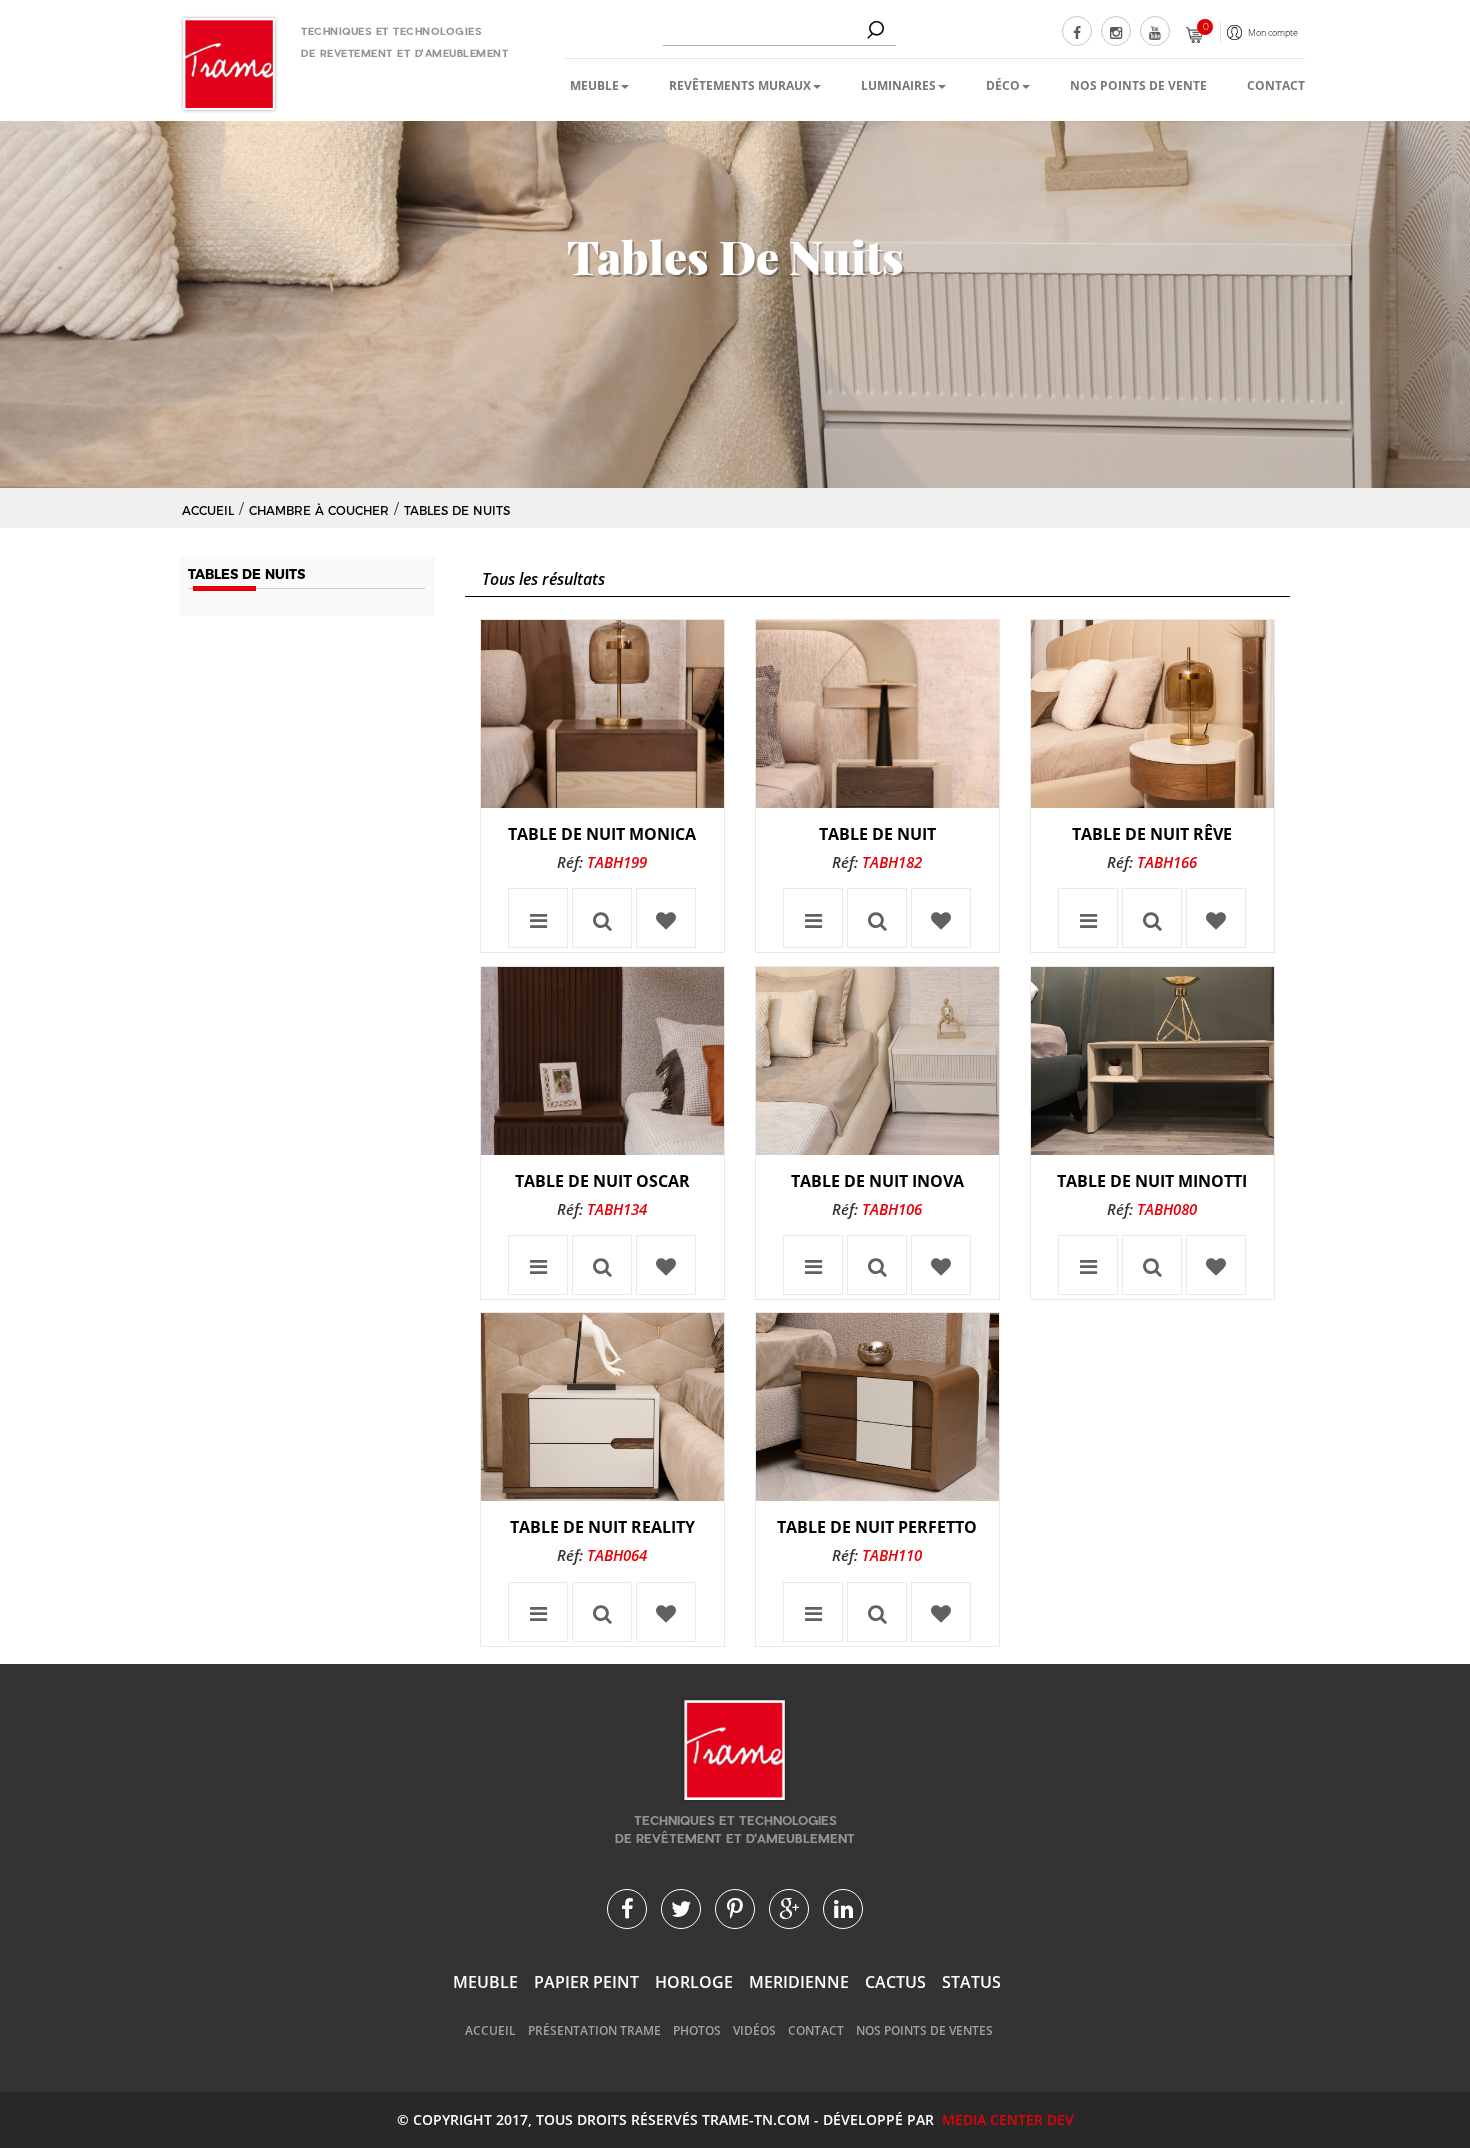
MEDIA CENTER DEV (1008, 2119)
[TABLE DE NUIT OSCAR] (602, 1061)
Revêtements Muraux (740, 85)
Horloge (694, 1982)
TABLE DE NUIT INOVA (877, 1181)
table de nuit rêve (1152, 834)
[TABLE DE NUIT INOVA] (877, 1061)
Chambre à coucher (319, 510)
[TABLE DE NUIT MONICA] (602, 714)
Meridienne (799, 1982)
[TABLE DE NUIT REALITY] (602, 1407)
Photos (697, 2030)
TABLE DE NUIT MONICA (602, 834)
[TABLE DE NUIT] (877, 714)
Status (971, 1982)
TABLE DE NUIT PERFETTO (877, 1527)
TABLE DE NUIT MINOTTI (1152, 1181)
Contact (1276, 85)
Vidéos (754, 2030)
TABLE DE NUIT (877, 834)
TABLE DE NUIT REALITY (602, 1527)
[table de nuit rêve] (1152, 714)
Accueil (490, 2030)
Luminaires (898, 85)
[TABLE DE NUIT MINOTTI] (1152, 1061)
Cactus (895, 1982)
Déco (1003, 85)
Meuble (594, 85)
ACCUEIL (208, 510)
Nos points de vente (1138, 85)
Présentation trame (594, 2030)
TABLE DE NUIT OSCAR (602, 1181)
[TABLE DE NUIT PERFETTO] (877, 1407)
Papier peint (586, 1982)
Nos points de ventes (924, 2030)
